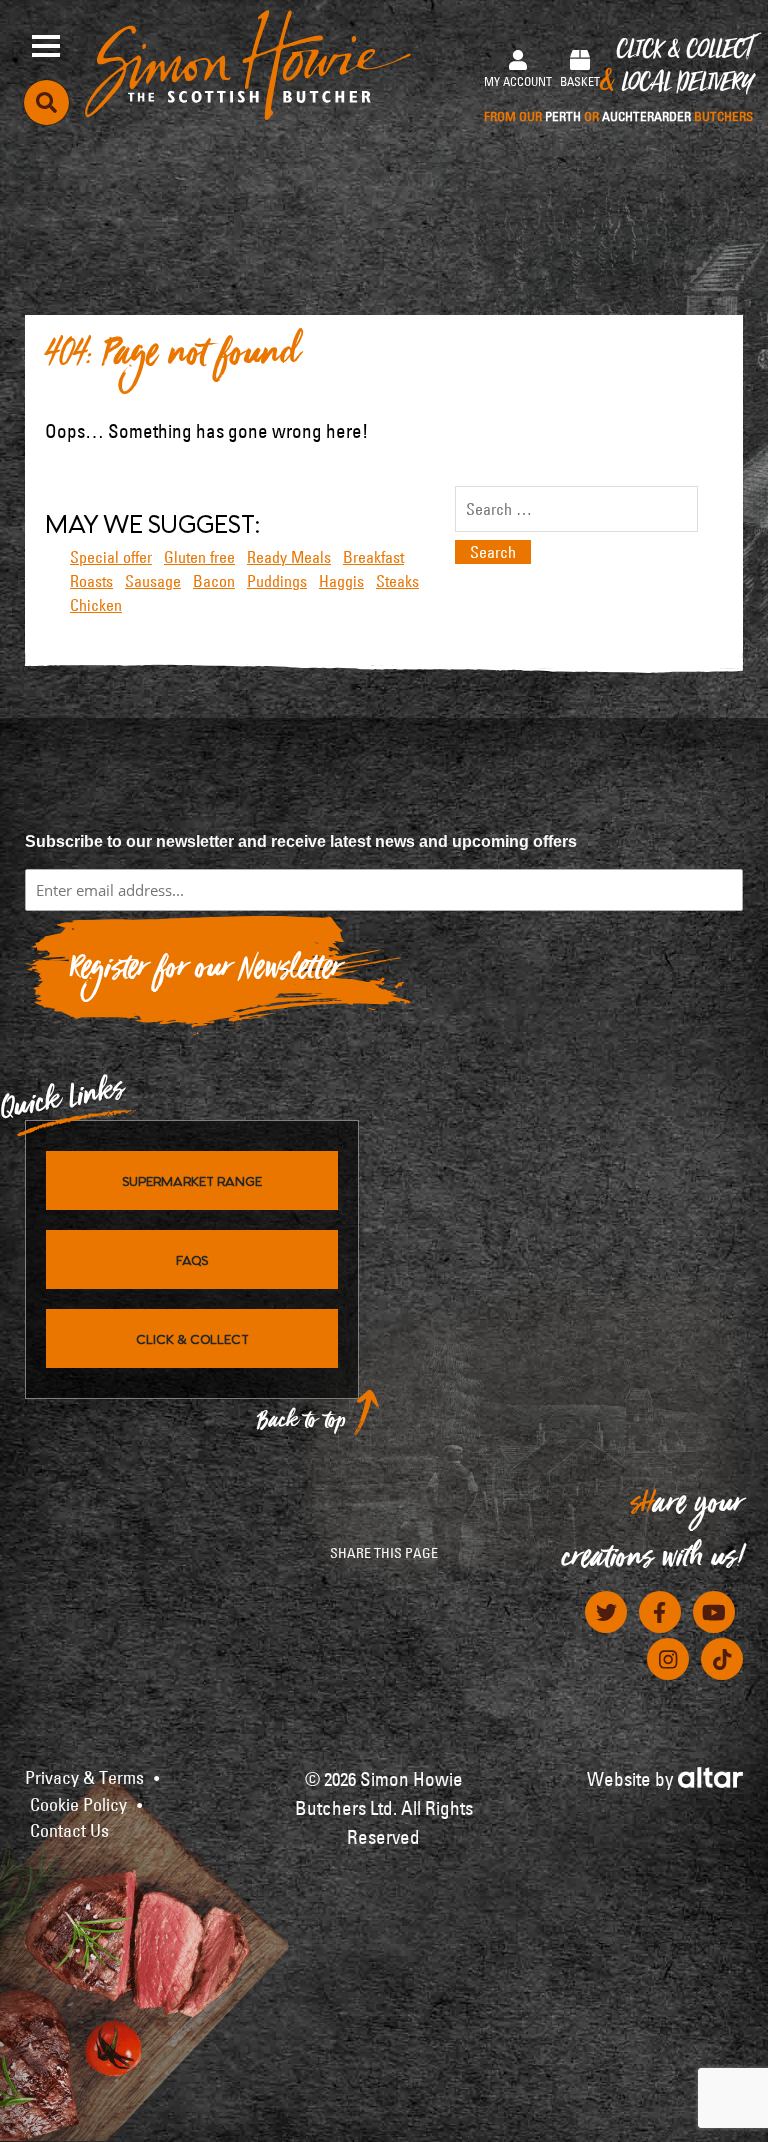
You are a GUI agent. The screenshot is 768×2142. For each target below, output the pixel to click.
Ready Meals (289, 557)
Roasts (91, 581)
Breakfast (373, 557)
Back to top (302, 1425)
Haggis (341, 581)
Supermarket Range (192, 1180)
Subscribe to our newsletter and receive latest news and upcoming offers (301, 841)
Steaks (397, 581)
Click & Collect (618, 81)
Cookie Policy (78, 1805)
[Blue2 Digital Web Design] (710, 1775)
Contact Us (69, 1831)
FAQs (192, 1259)
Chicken (96, 605)
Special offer (111, 557)
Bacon (214, 581)
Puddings (277, 581)
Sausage (153, 581)
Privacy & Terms (84, 1778)
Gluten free (199, 557)
